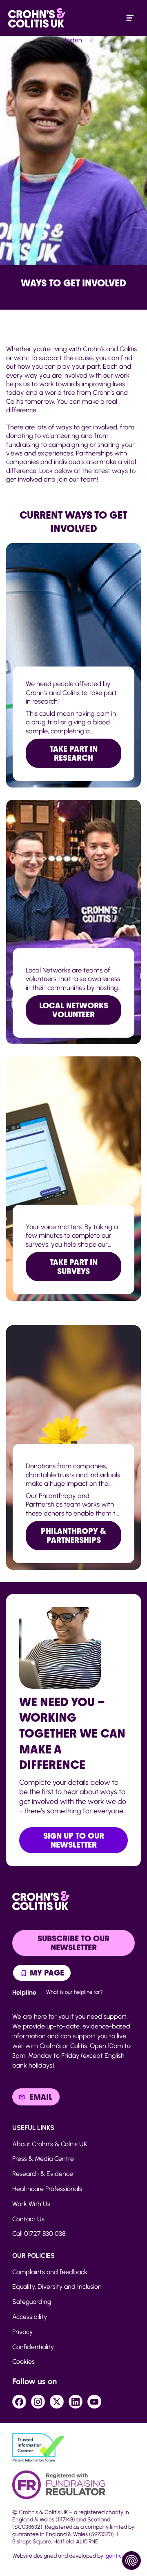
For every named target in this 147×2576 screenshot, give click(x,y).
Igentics (114, 2556)
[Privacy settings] (131, 2561)
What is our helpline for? (75, 1992)
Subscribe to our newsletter (73, 1943)
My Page (46, 1973)
